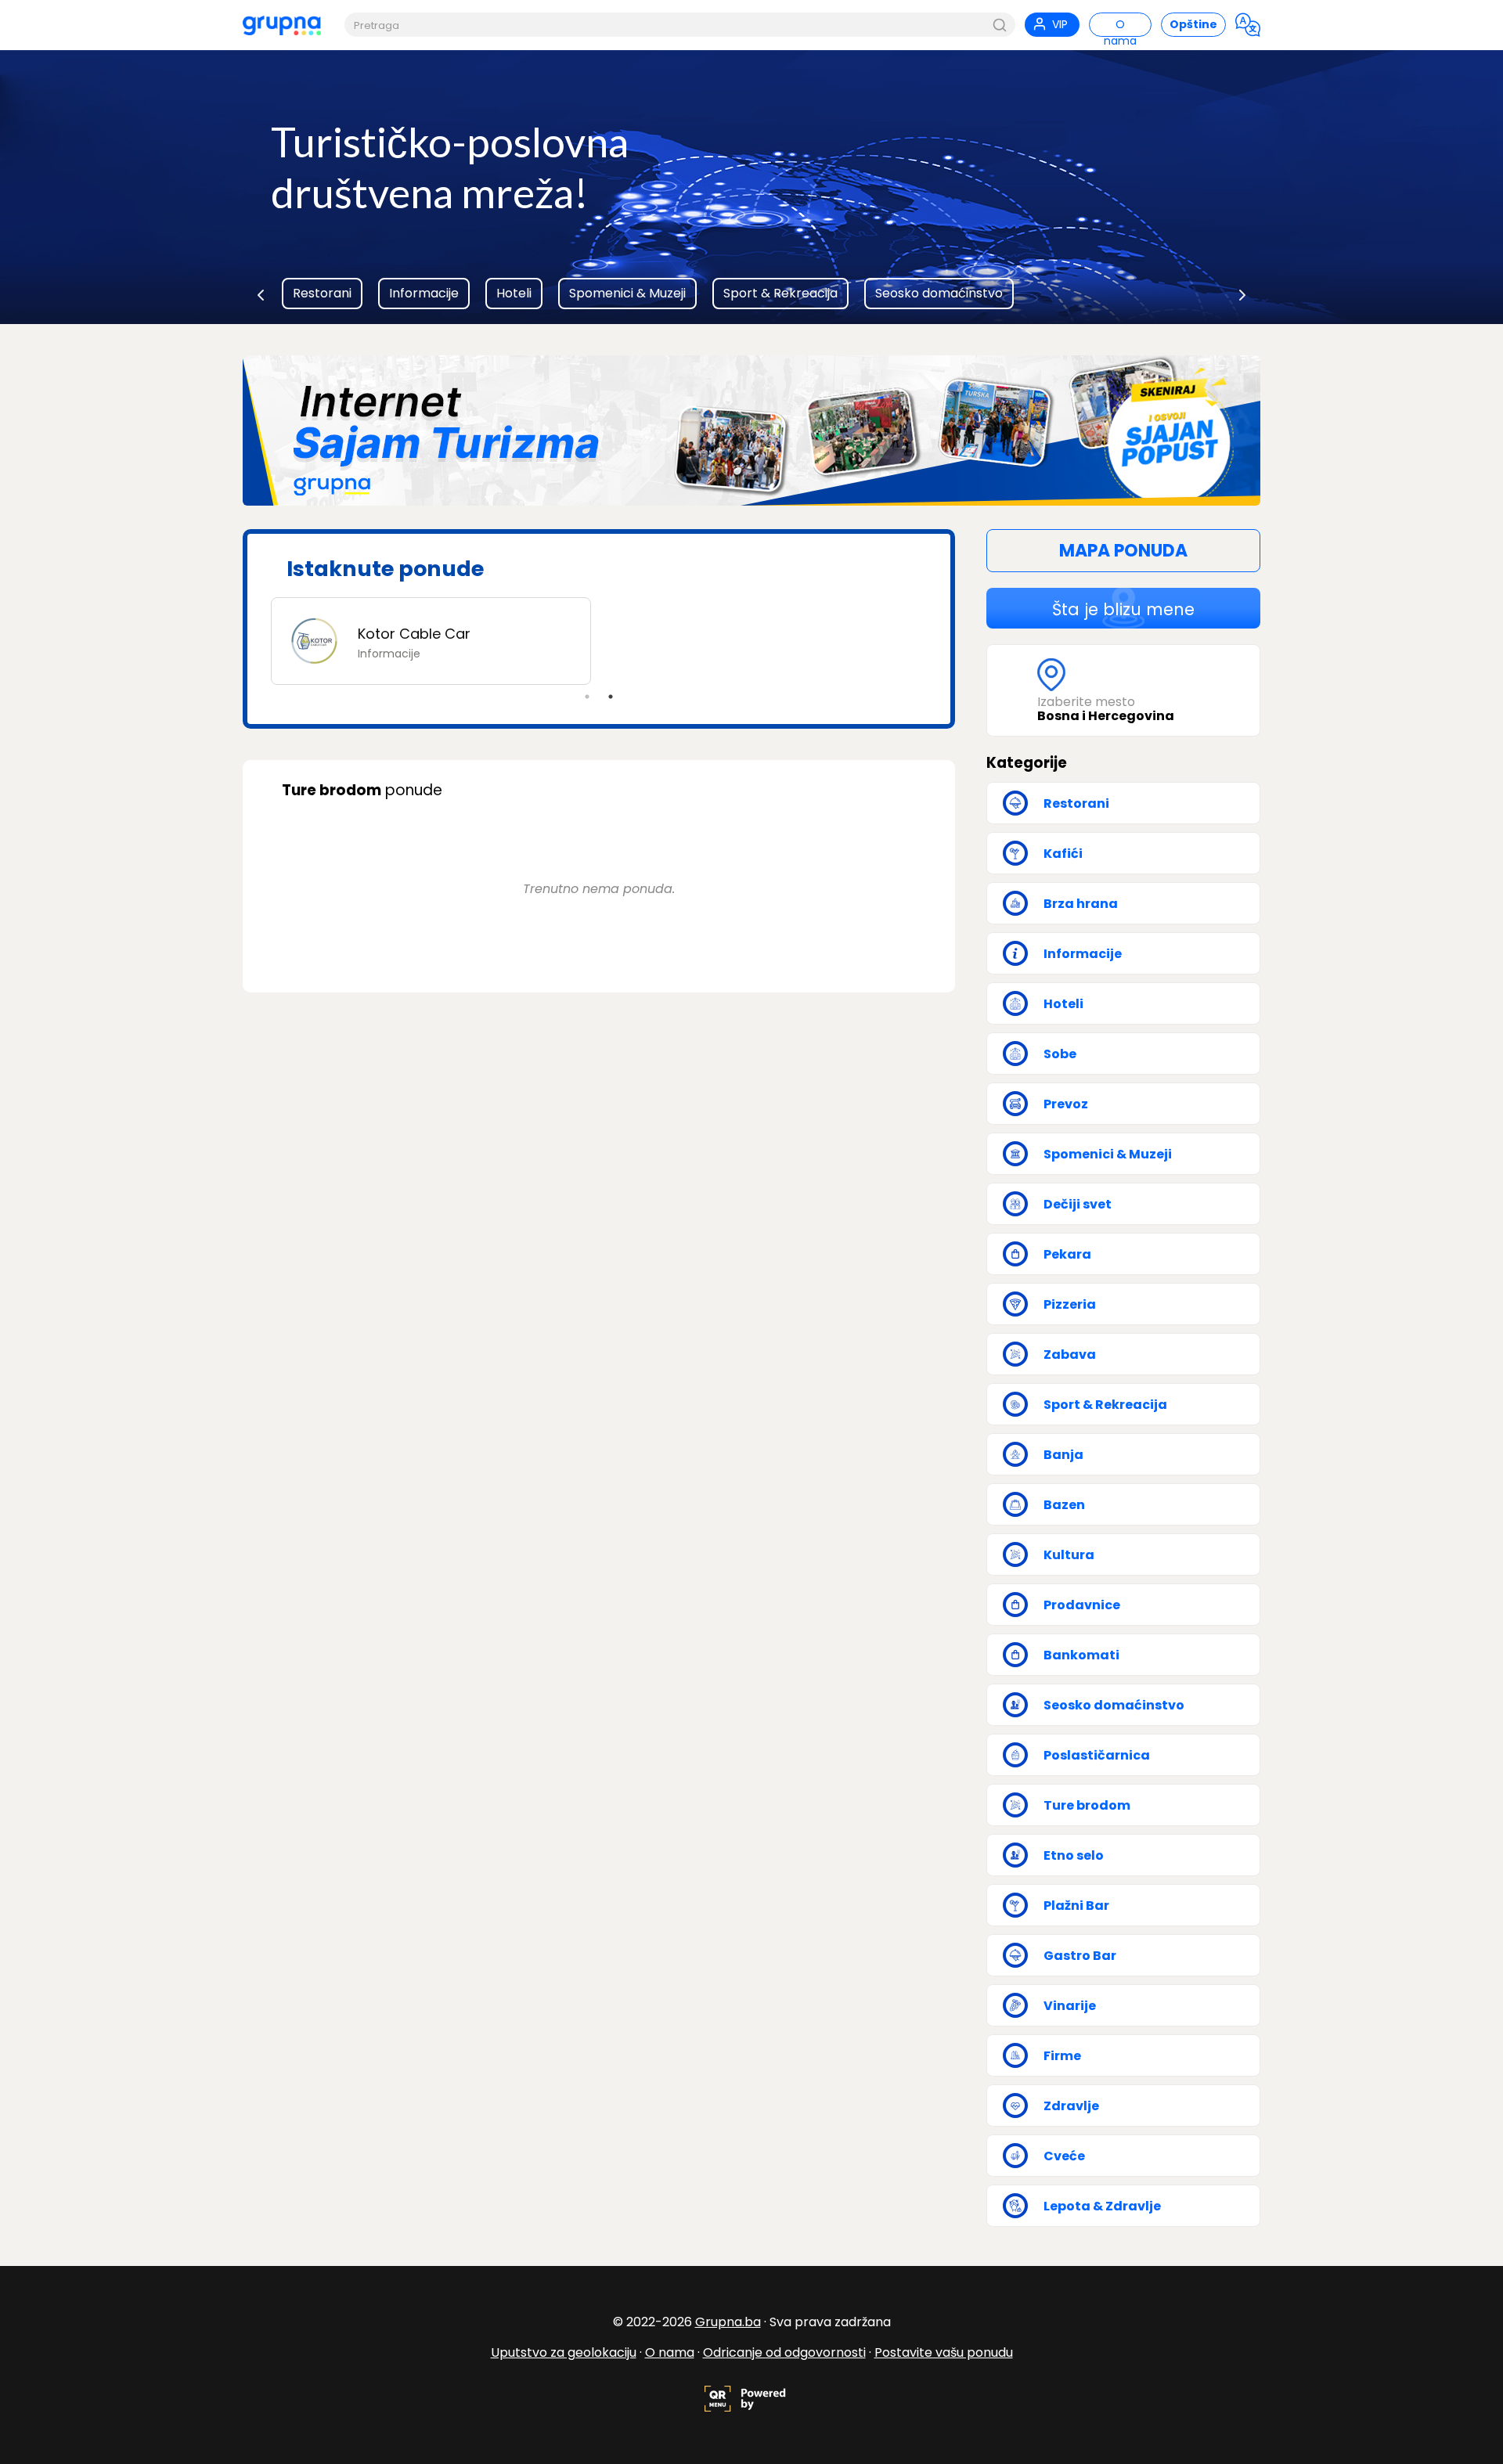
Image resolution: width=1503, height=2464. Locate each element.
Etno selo (1074, 1855)
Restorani (322, 293)
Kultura (1069, 1555)
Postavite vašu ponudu (944, 2352)
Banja (1063, 1455)
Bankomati (1081, 1655)
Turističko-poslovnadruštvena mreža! (450, 167)
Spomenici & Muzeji (627, 293)
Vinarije (1070, 2006)
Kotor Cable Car (414, 634)
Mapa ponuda (1123, 551)
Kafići (1063, 854)
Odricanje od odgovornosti (784, 2352)
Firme (1062, 2056)
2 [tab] (611, 697)
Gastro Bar (1080, 1956)
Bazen (1064, 1505)
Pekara (1067, 1254)
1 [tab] (587, 697)
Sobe (1060, 1054)
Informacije (424, 293)
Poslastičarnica (1097, 1755)
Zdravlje (1071, 2106)
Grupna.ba (728, 2322)
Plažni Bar (1076, 1906)
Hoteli (514, 293)
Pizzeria (1070, 1304)
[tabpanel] (599, 641)
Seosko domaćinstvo (939, 293)
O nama (670, 2352)
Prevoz (1066, 1104)
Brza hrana (1081, 904)
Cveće (1064, 2156)
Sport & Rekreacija (780, 293)
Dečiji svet (1078, 1204)
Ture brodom (1087, 1805)
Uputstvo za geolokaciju (564, 2352)
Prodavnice (1082, 1605)
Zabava (1070, 1354)
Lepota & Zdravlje (1102, 2206)
